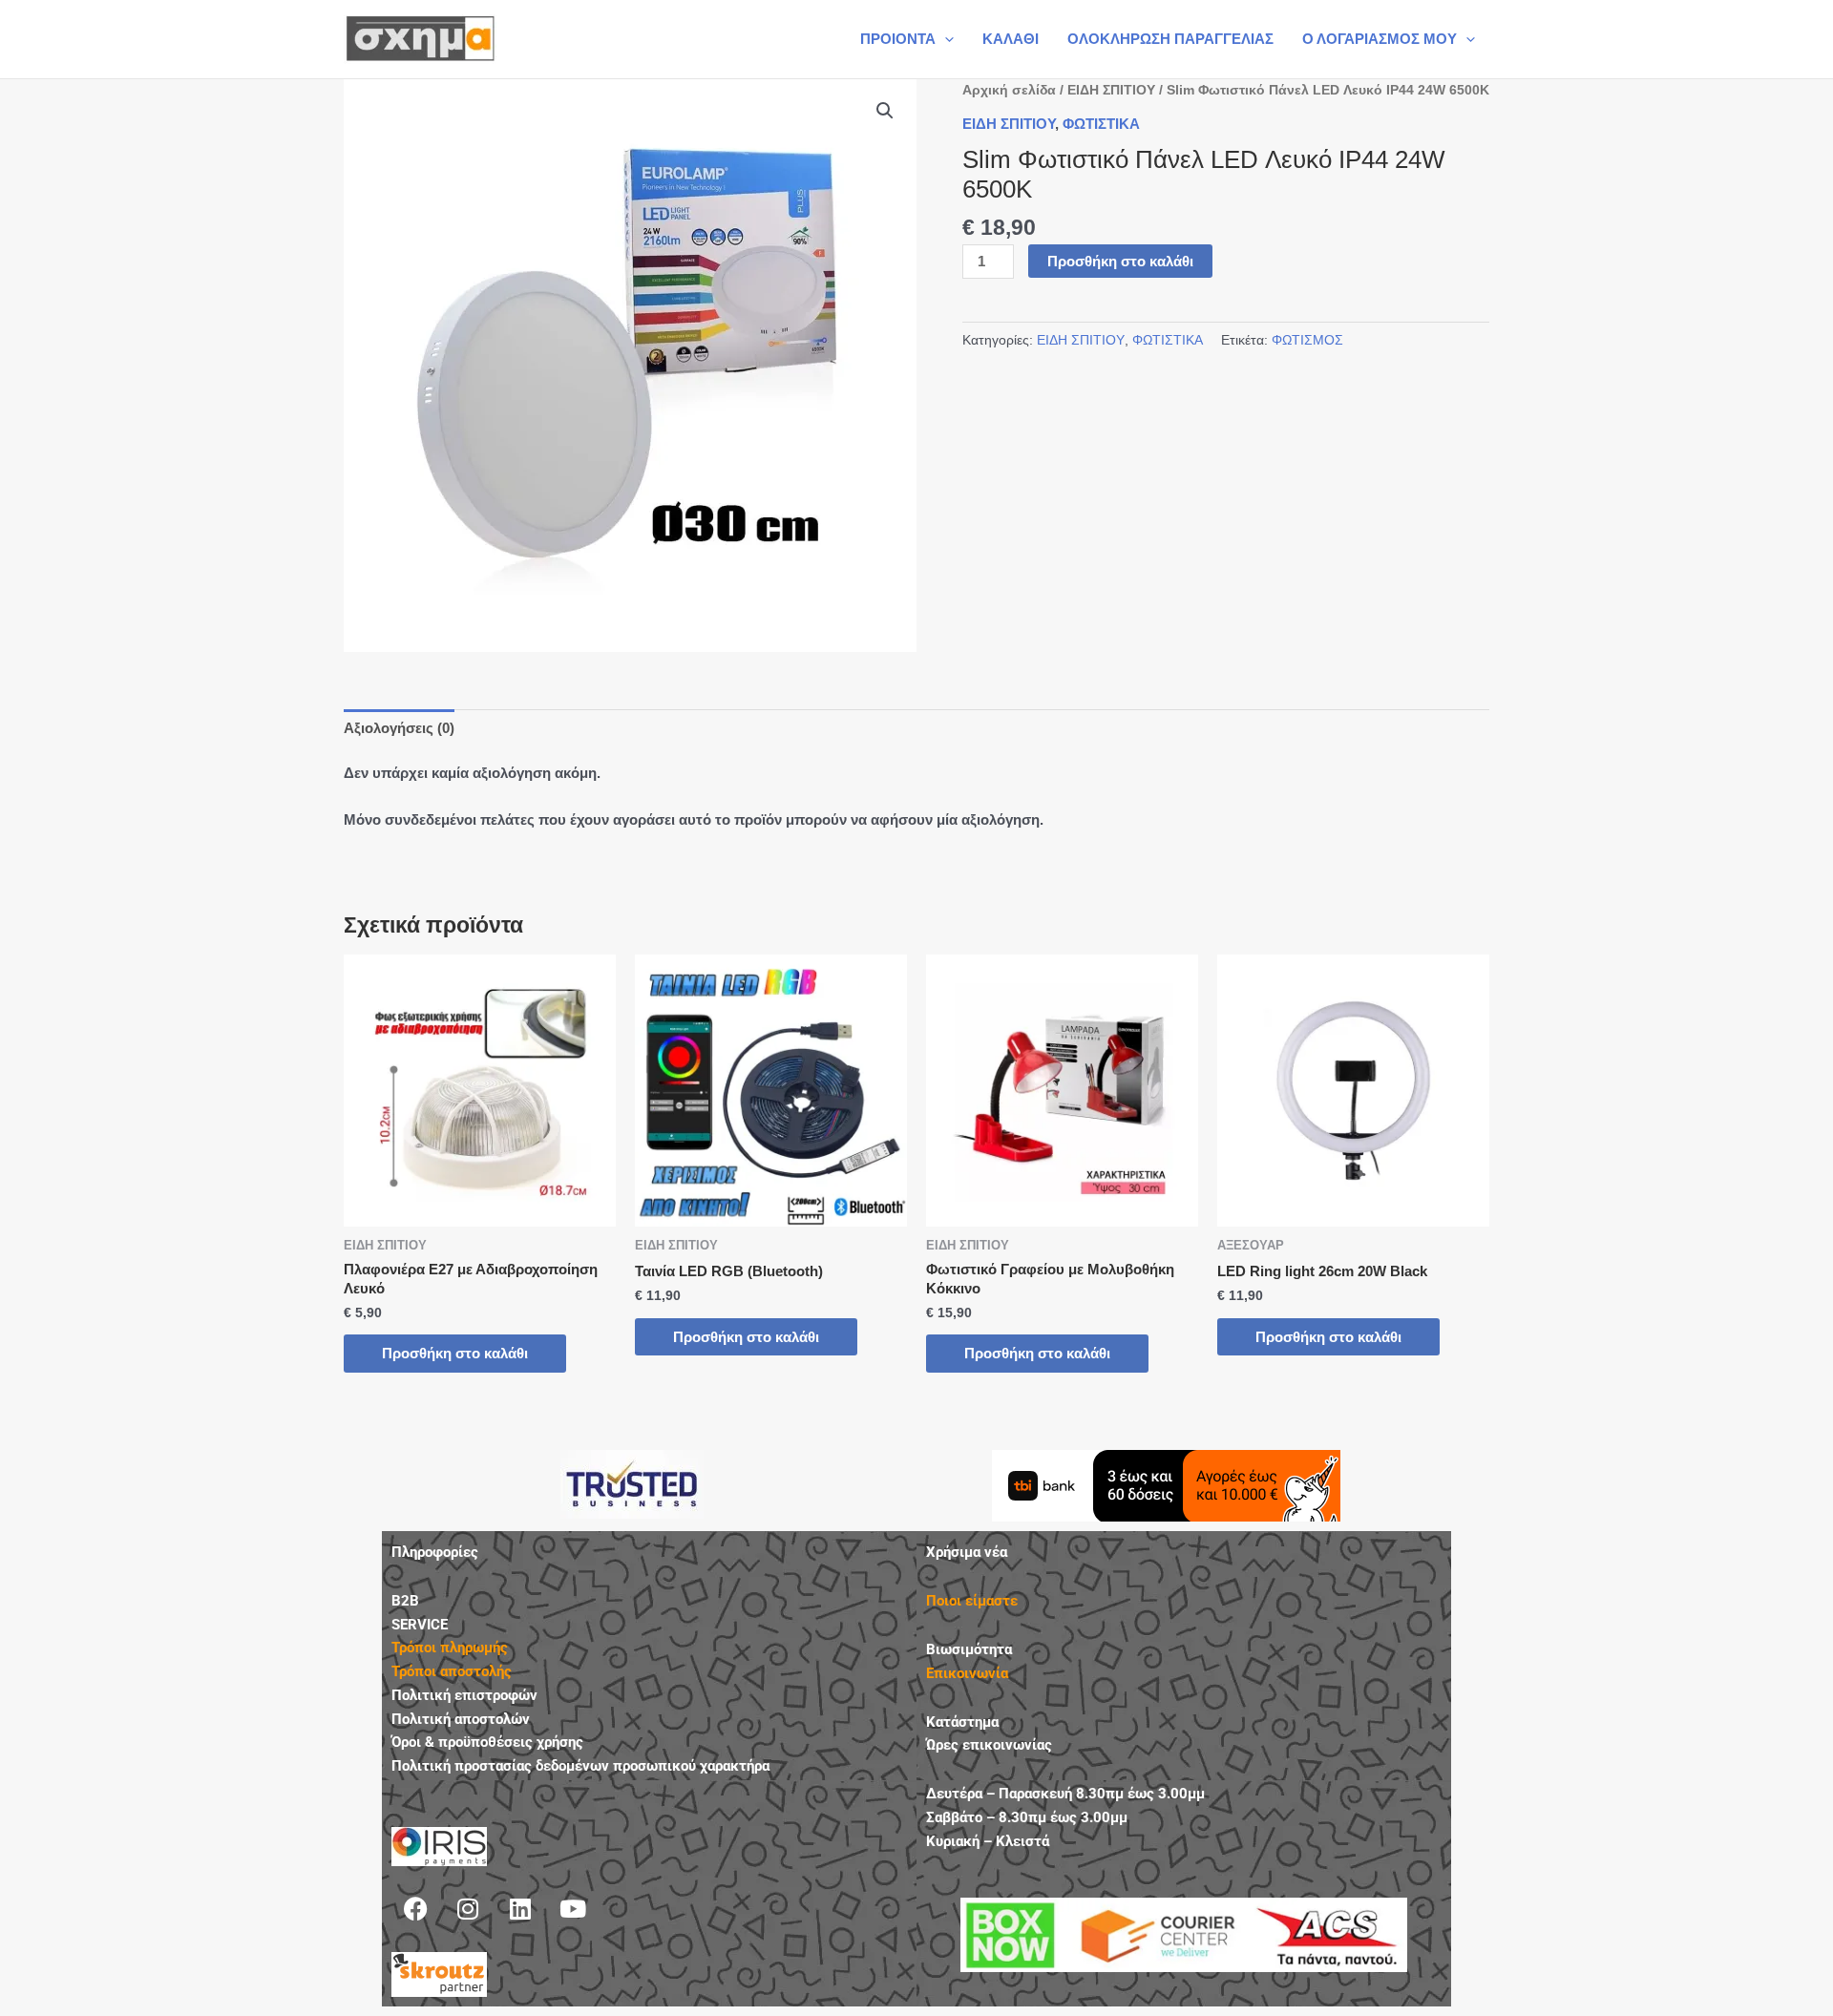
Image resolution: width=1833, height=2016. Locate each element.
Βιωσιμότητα (969, 1649)
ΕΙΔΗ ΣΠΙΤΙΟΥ (1111, 90)
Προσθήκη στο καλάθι (1120, 261)
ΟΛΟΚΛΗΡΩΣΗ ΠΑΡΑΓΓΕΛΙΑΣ (1170, 39)
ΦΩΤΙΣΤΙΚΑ (1101, 124)
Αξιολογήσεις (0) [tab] (399, 728)
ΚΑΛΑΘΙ (1011, 39)
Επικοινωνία (967, 1673)
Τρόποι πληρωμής (450, 1648)
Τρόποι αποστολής (452, 1671)
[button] (945, 39)
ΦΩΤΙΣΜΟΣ (1307, 340)
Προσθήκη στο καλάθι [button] (455, 1353)
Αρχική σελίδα (1009, 90)
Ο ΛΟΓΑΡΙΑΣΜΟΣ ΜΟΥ (1380, 39)
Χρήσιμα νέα (967, 1552)
